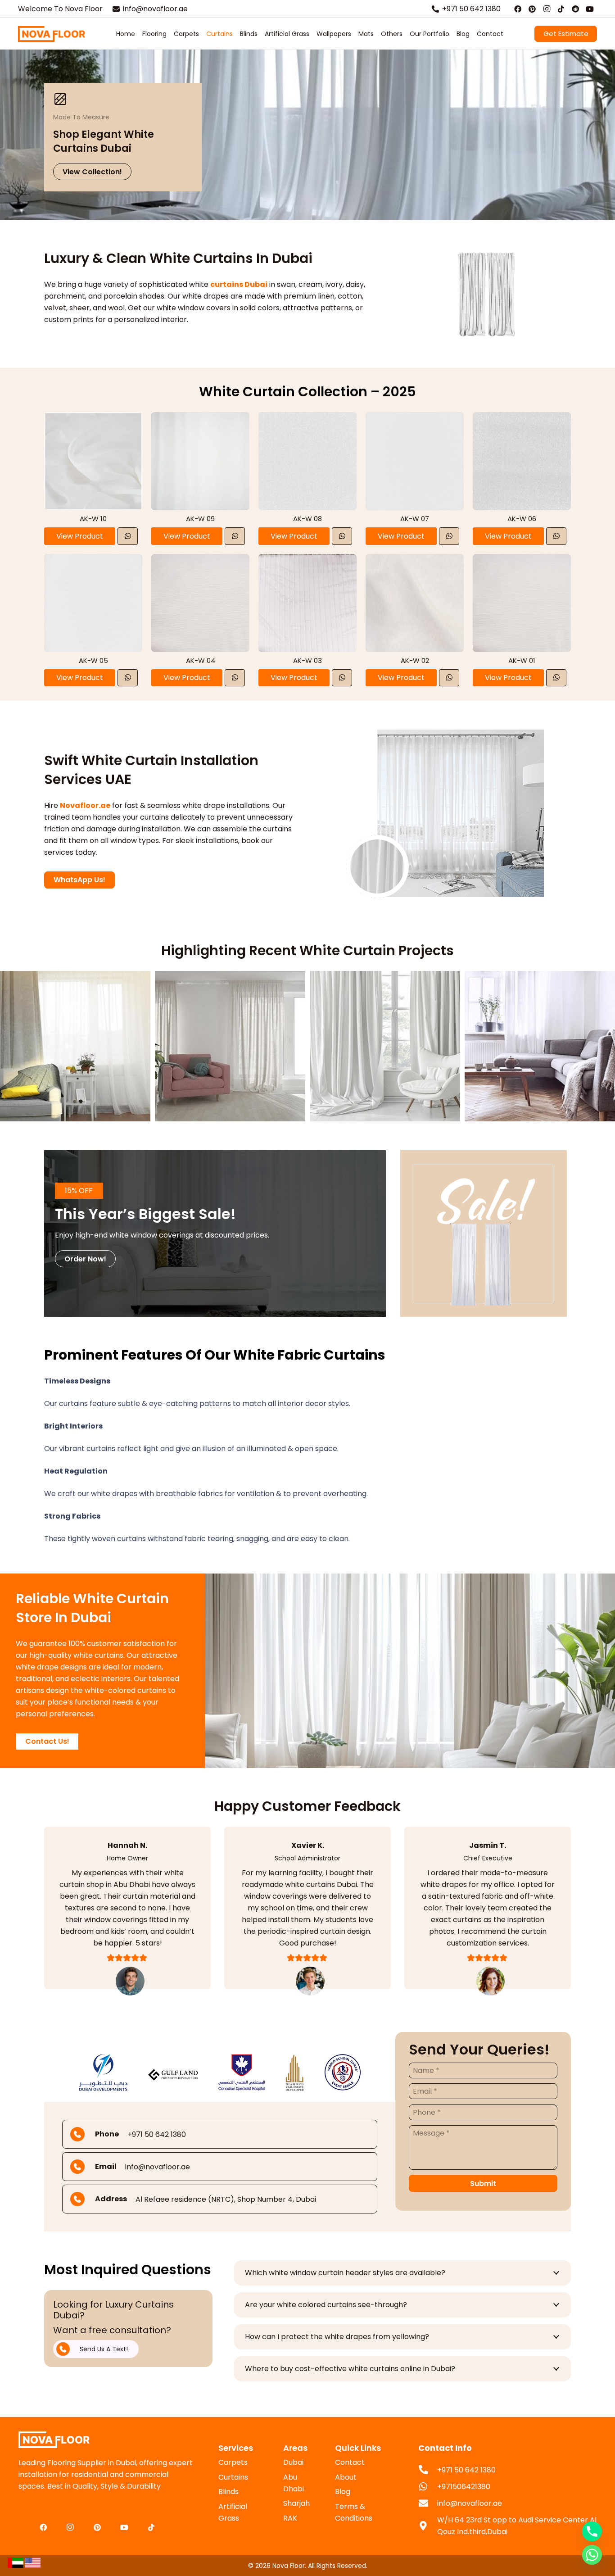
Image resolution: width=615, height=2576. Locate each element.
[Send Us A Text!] (68, 2349)
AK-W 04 (201, 660)
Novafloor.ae (85, 805)
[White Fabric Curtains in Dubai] (486, 1234)
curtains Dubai (239, 284)
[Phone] (592, 2531)
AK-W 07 (415, 519)
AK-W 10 (93, 519)
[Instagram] (547, 9)
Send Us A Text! (104, 2349)
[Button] (128, 536)
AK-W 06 (522, 519)
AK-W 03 (307, 660)
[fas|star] (15, 2562)
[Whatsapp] (592, 2555)
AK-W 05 (93, 660)
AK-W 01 (522, 660)
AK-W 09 (200, 519)
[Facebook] (518, 9)
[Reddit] (575, 9)
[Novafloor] (108, 2440)
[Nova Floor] (52, 34)
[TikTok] (561, 9)
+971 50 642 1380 (466, 2470)
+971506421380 (464, 2487)
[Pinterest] (532, 9)
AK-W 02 (415, 660)
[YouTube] (590, 9)
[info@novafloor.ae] (428, 2504)
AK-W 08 (307, 519)
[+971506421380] (428, 2487)
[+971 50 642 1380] (428, 2470)
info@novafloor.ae (470, 2503)
